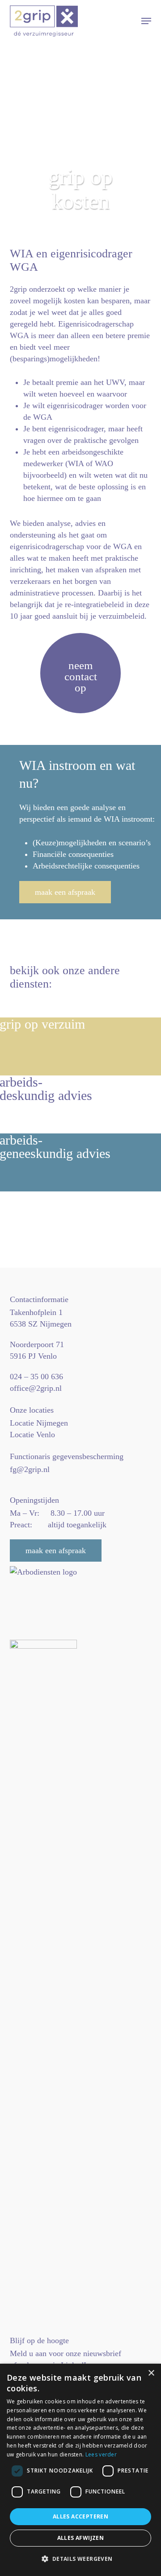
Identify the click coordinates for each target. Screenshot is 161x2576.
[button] (146, 21)
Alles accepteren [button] (80, 2516)
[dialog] (80, 2470)
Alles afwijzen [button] (81, 2538)
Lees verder (101, 2454)
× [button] (151, 2373)
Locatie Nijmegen (39, 1423)
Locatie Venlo (32, 1435)
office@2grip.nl (36, 1388)
